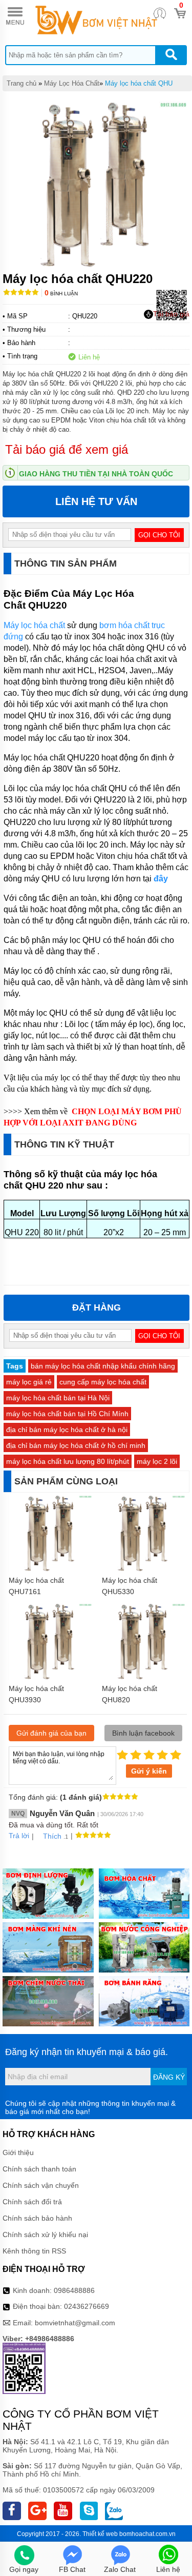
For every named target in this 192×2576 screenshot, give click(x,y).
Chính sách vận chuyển (41, 2185)
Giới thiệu (18, 2152)
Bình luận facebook (143, 1733)
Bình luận (61, 294)
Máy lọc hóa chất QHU (139, 83)
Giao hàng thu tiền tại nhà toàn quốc (96, 474)
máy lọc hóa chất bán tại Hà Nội (58, 1398)
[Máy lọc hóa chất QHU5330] (143, 1570)
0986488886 (74, 2290)
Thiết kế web (100, 2534)
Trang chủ (22, 83)
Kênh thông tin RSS (34, 2251)
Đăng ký (169, 2077)
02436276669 (87, 2306)
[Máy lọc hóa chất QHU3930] (50, 1678)
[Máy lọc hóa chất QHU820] (143, 1678)
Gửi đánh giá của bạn (51, 1733)
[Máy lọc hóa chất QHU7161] (50, 1570)
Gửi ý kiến (149, 1771)
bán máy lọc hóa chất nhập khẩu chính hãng (103, 1366)
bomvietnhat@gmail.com (75, 2323)
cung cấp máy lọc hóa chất (103, 1382)
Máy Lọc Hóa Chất (72, 83)
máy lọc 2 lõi (157, 1461)
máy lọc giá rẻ (29, 1382)
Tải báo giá (171, 314)
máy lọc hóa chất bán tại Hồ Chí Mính (67, 1414)
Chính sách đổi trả (32, 2202)
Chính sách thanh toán (39, 2169)
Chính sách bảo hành (37, 2218)
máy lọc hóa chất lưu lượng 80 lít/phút (68, 1461)
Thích (52, 1836)
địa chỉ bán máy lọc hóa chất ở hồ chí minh (76, 1445)
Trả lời (19, 1836)
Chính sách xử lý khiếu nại (45, 2235)
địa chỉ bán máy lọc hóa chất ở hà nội (67, 1430)
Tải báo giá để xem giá (67, 449)
